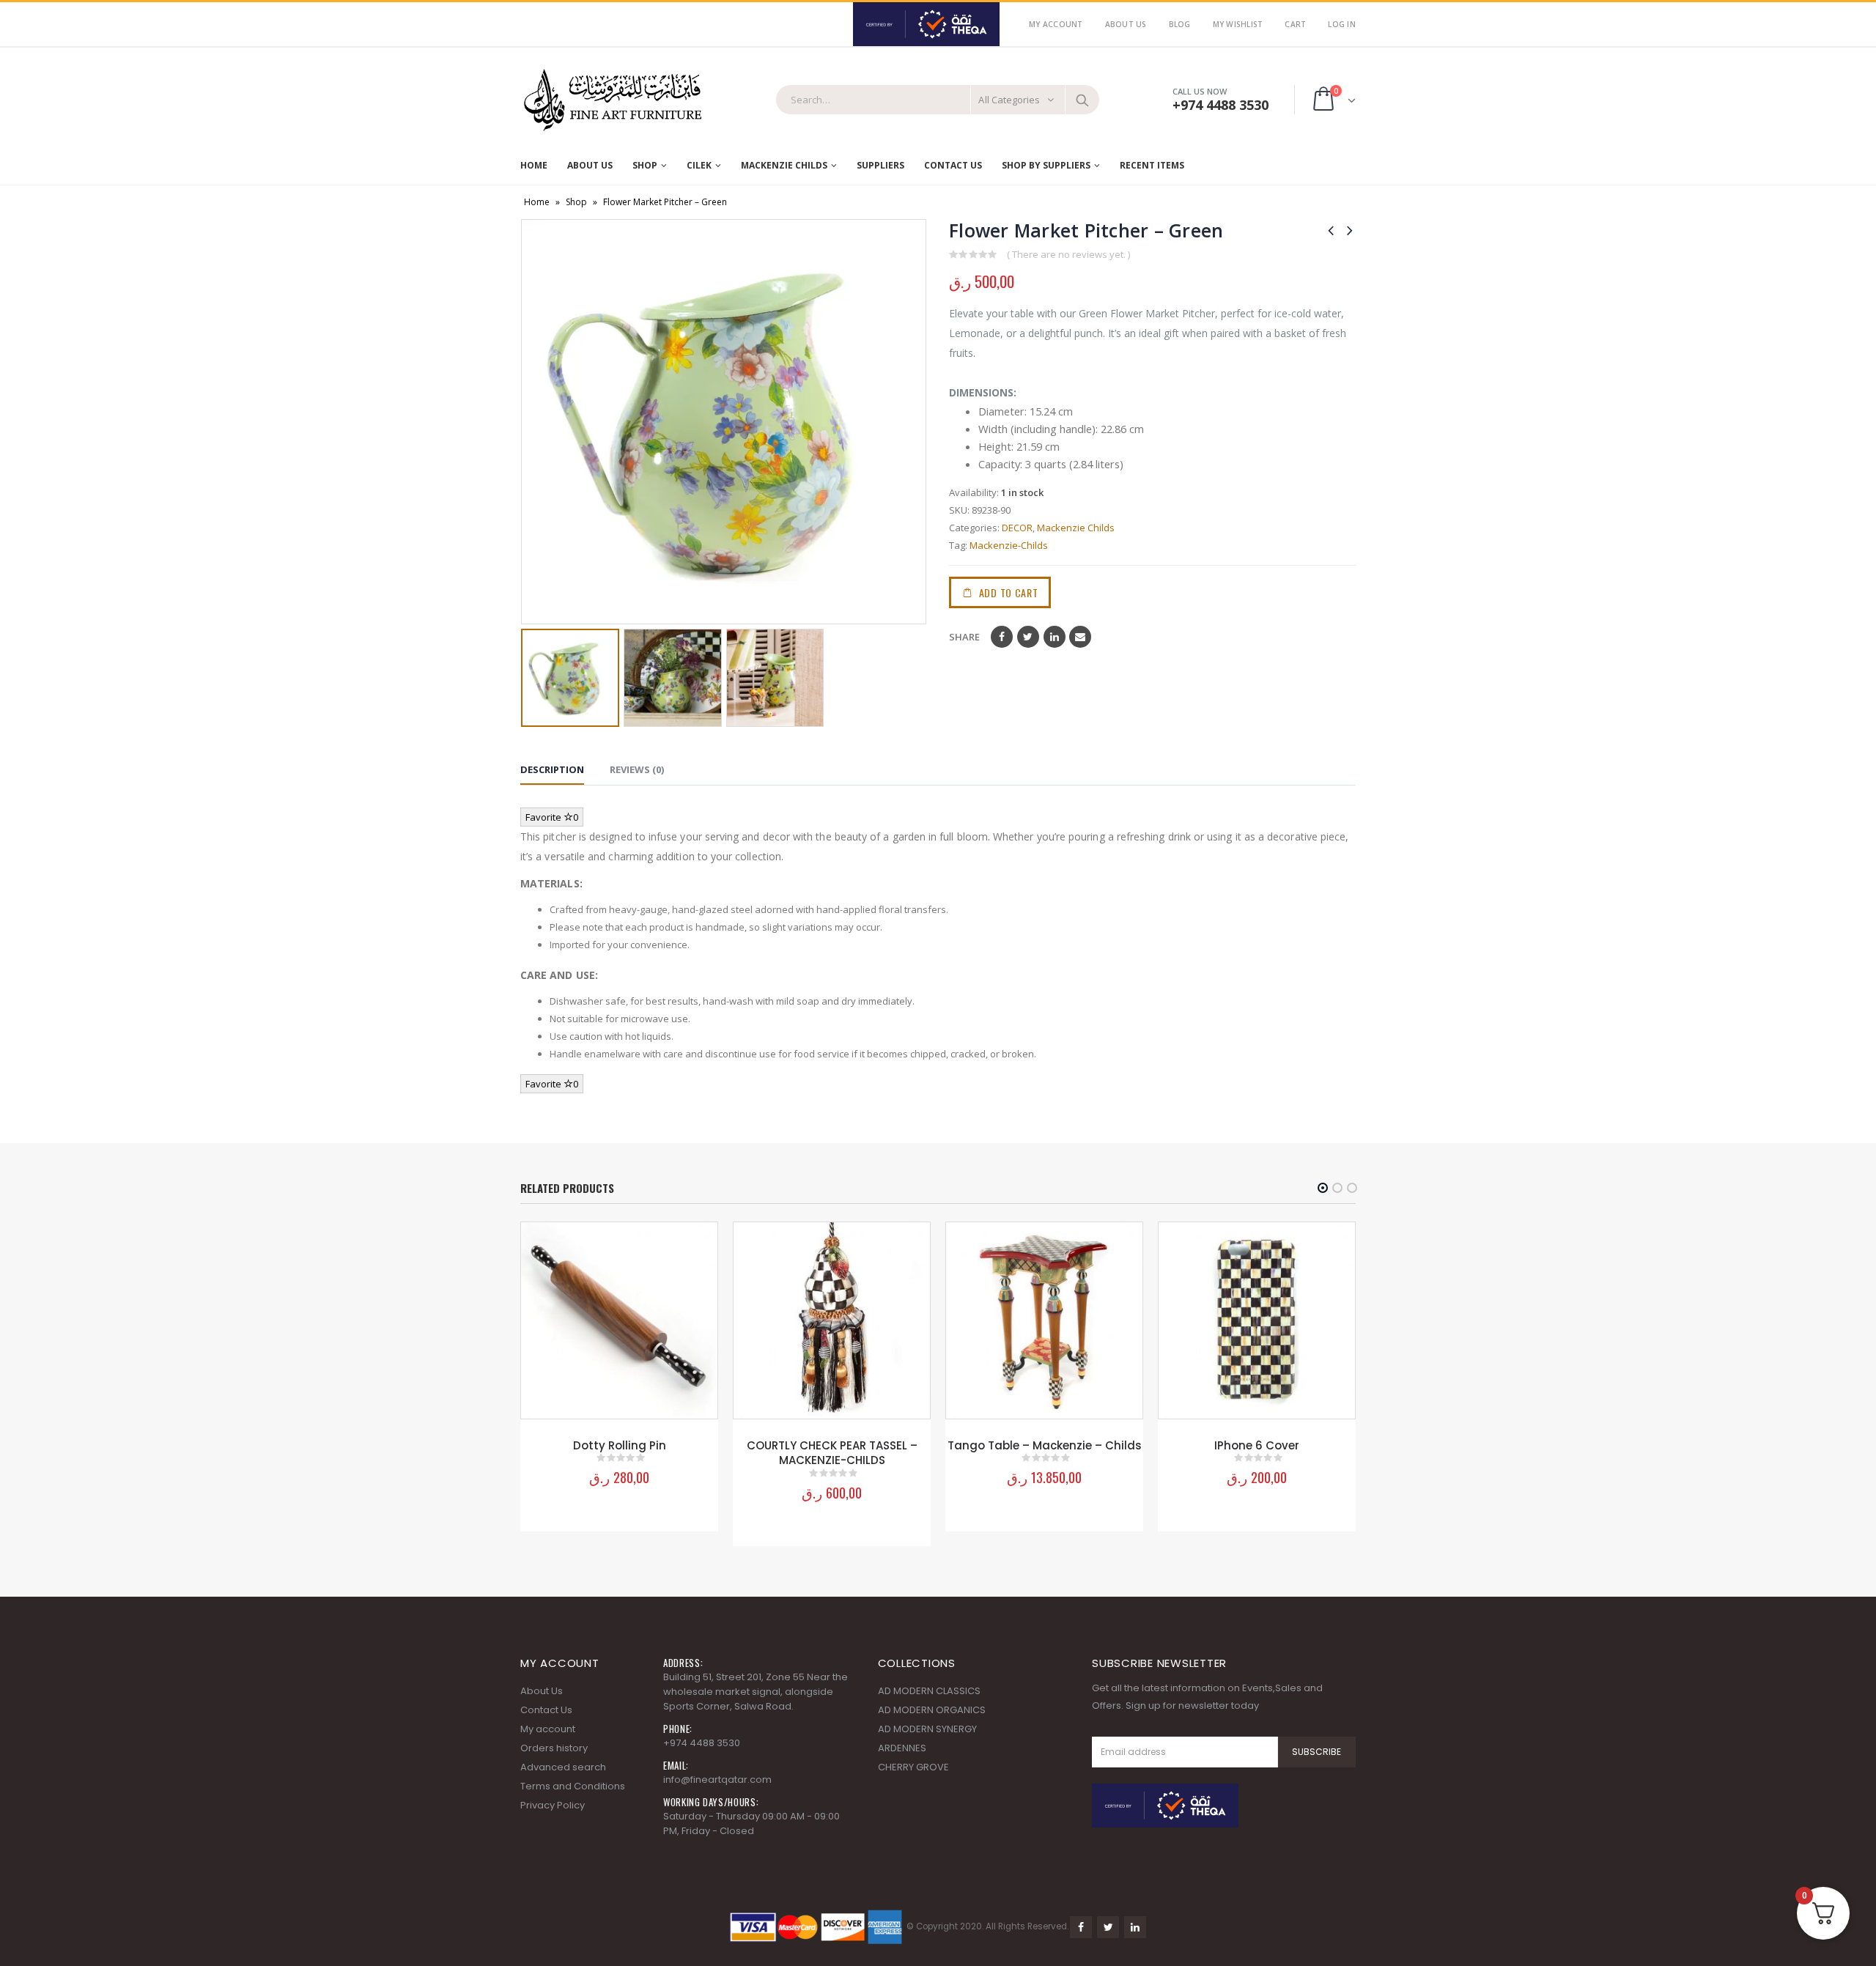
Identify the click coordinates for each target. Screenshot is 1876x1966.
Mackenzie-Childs (1009, 545)
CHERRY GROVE (913, 1767)
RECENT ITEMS (1152, 165)
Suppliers (880, 165)
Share (964, 637)
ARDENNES (902, 1748)
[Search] (1082, 100)
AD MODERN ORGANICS (932, 1710)
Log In (1342, 24)
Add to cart (1009, 592)
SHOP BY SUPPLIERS (1046, 165)
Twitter (1028, 637)
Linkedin (1135, 1927)
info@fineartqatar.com (717, 1780)
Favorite (552, 817)
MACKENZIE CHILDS (784, 165)
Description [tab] (552, 769)
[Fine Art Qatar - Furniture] (612, 100)
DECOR (1017, 528)
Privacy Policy (553, 1805)
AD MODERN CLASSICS (929, 1691)
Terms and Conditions (573, 1786)
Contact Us (953, 165)
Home (534, 165)
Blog (1180, 24)
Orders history (554, 1748)
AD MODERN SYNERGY (927, 1729)
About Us (1126, 24)
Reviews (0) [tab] (637, 769)
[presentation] (531, 422)
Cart (1295, 24)
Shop (645, 165)
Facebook (1002, 637)
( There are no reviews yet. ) (1068, 254)
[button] (1323, 1188)
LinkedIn (1055, 637)
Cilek (699, 165)
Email (1080, 637)
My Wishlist (1238, 24)
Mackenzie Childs (1076, 528)
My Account (1056, 24)
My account (548, 1729)
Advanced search (563, 1767)
